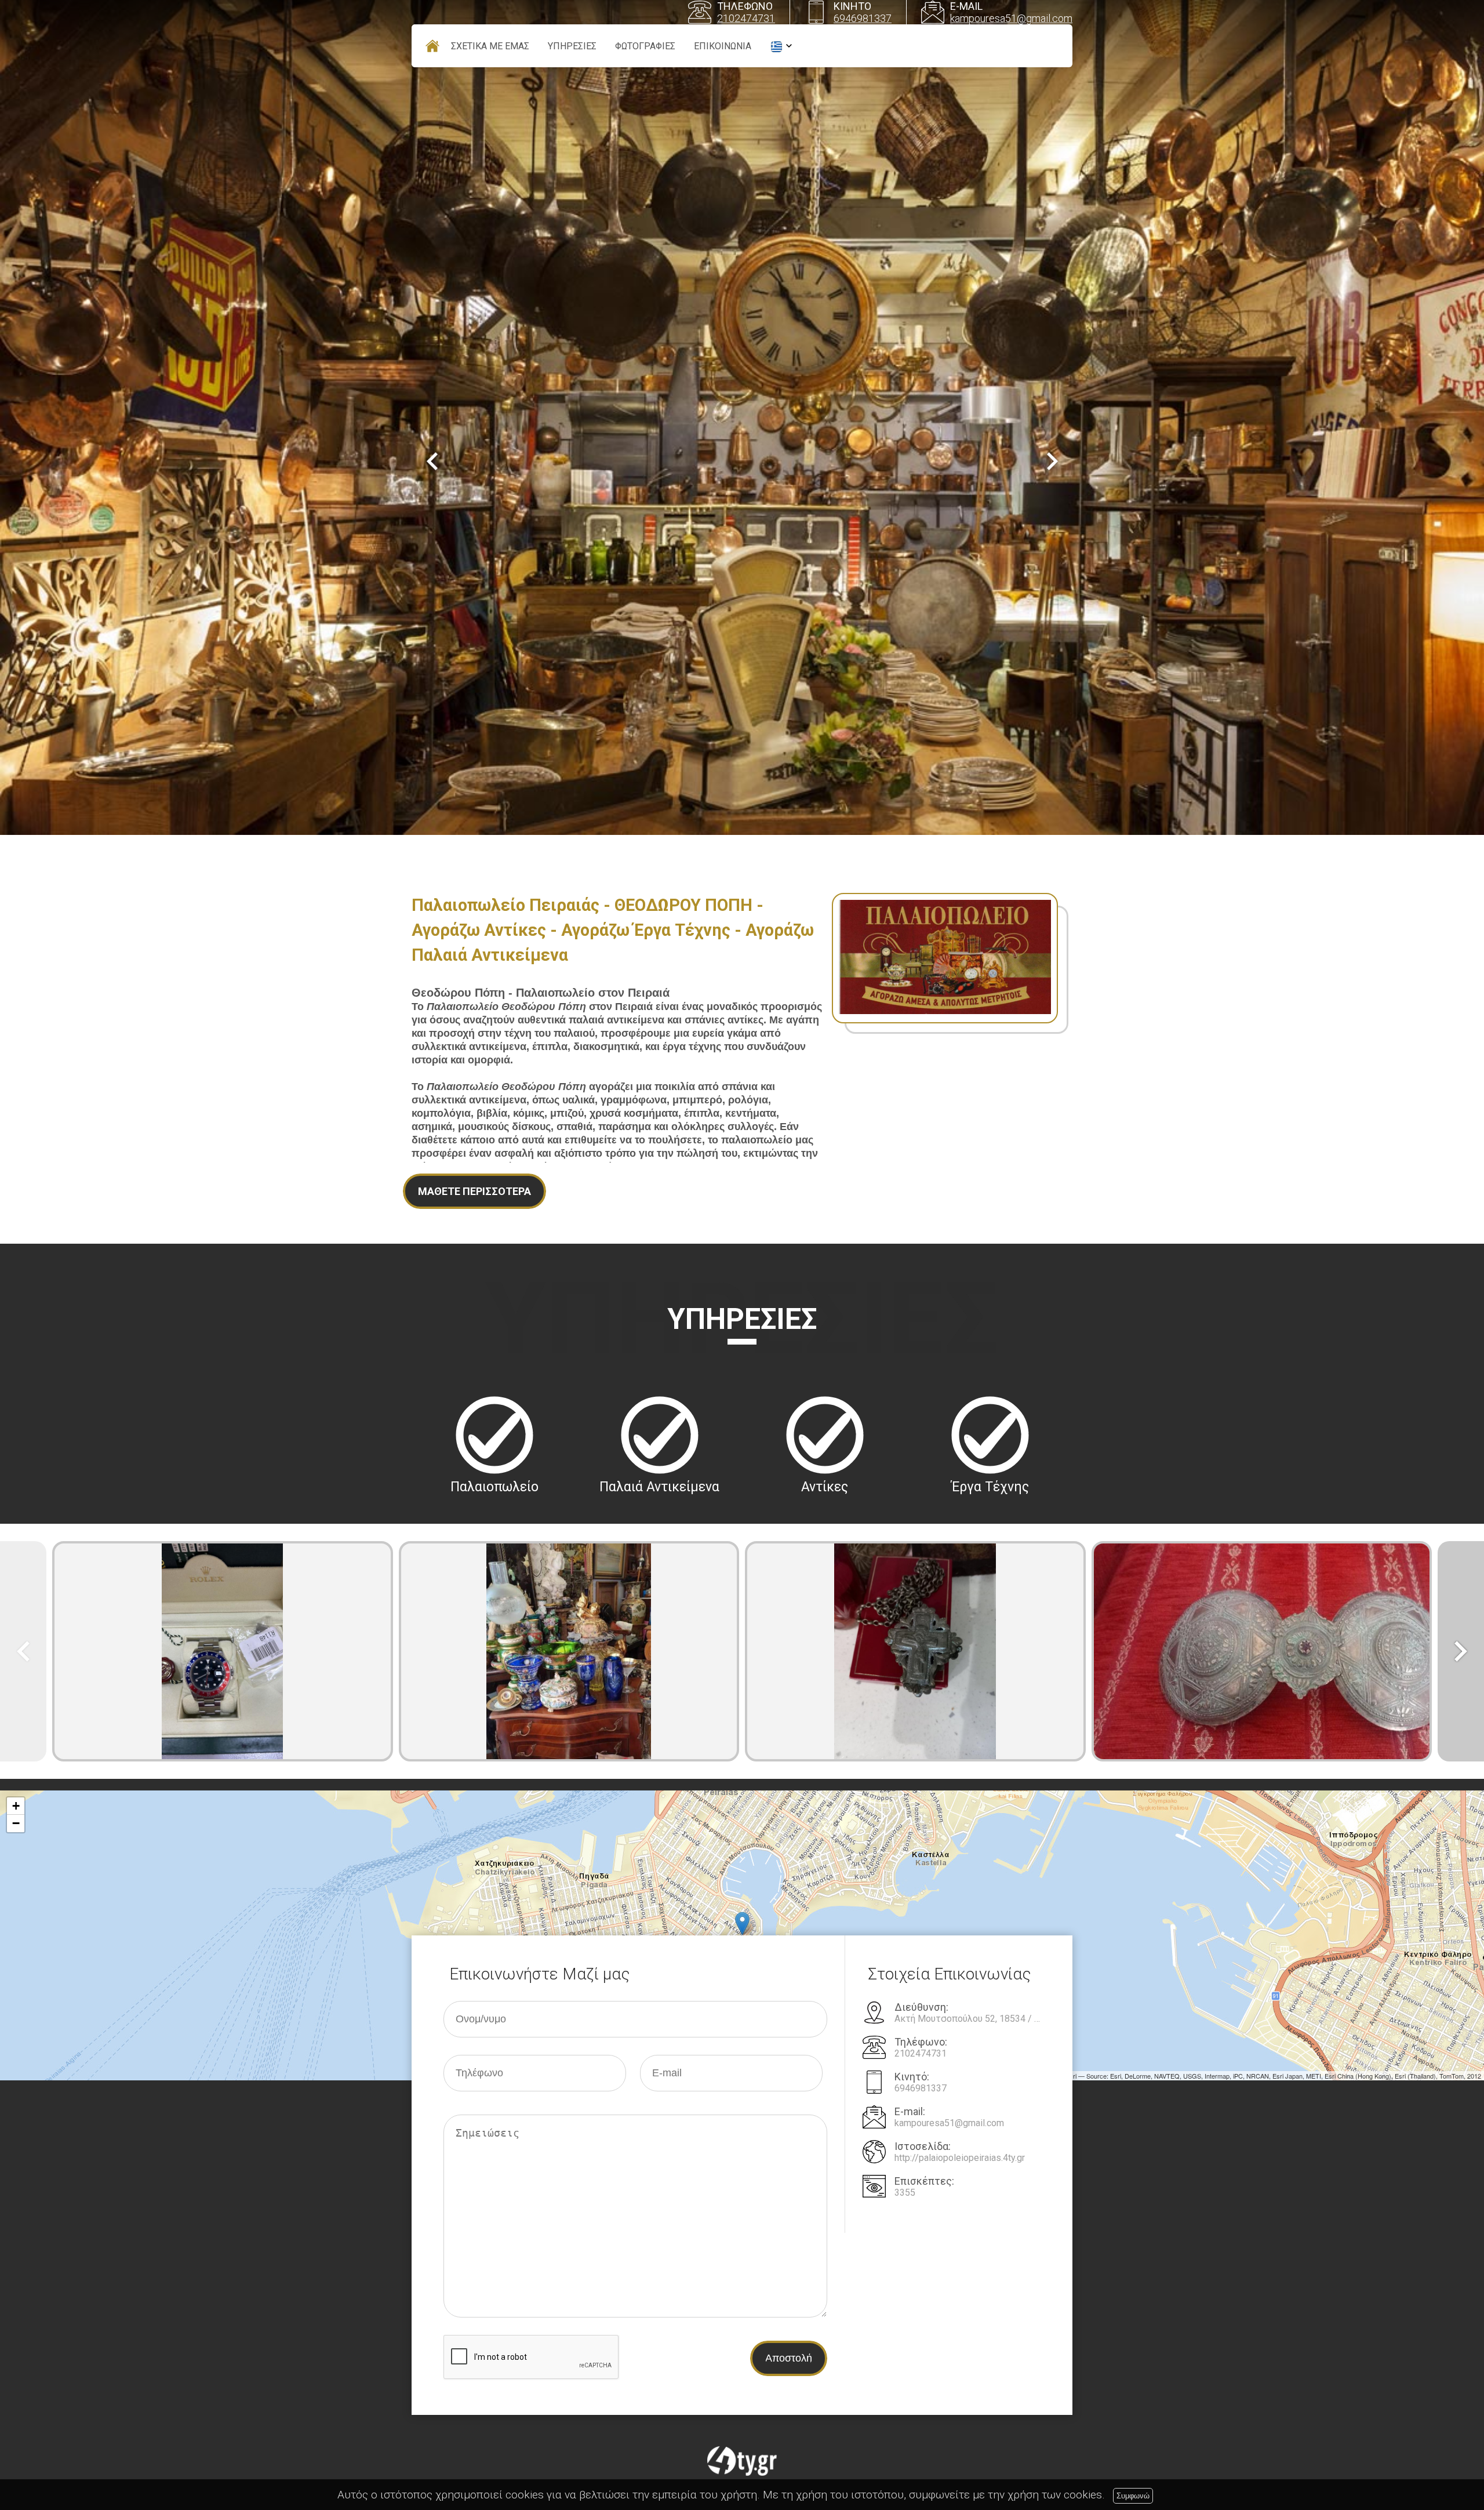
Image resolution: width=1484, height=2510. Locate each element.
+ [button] (16, 1806)
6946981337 (863, 18)
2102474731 (746, 18)
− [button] (16, 1823)
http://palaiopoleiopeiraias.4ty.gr (960, 2158)
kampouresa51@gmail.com (1011, 18)
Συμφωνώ (1133, 2496)
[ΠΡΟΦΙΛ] (432, 46)
